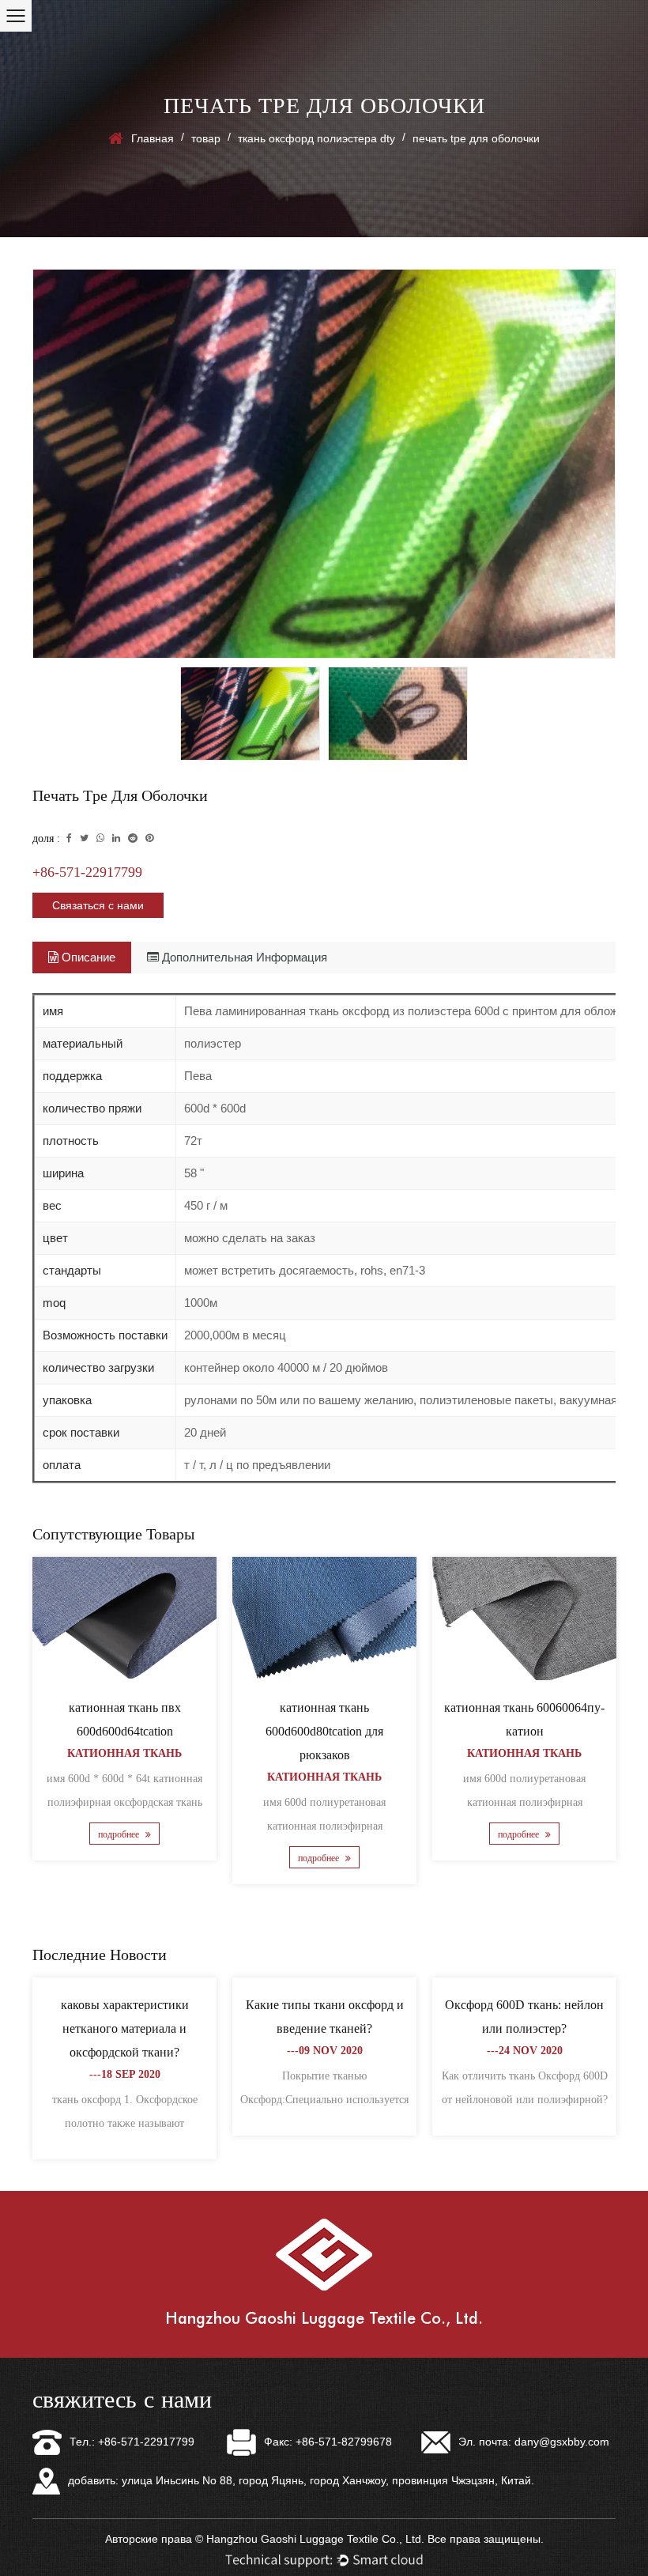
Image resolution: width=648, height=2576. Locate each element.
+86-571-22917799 (87, 872)
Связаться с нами (98, 905)
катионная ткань (124, 1753)
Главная (153, 138)
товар (206, 138)
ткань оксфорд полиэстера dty (316, 138)
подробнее (120, 1834)
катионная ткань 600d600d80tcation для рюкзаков (324, 1731)
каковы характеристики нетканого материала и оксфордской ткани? (125, 2028)
